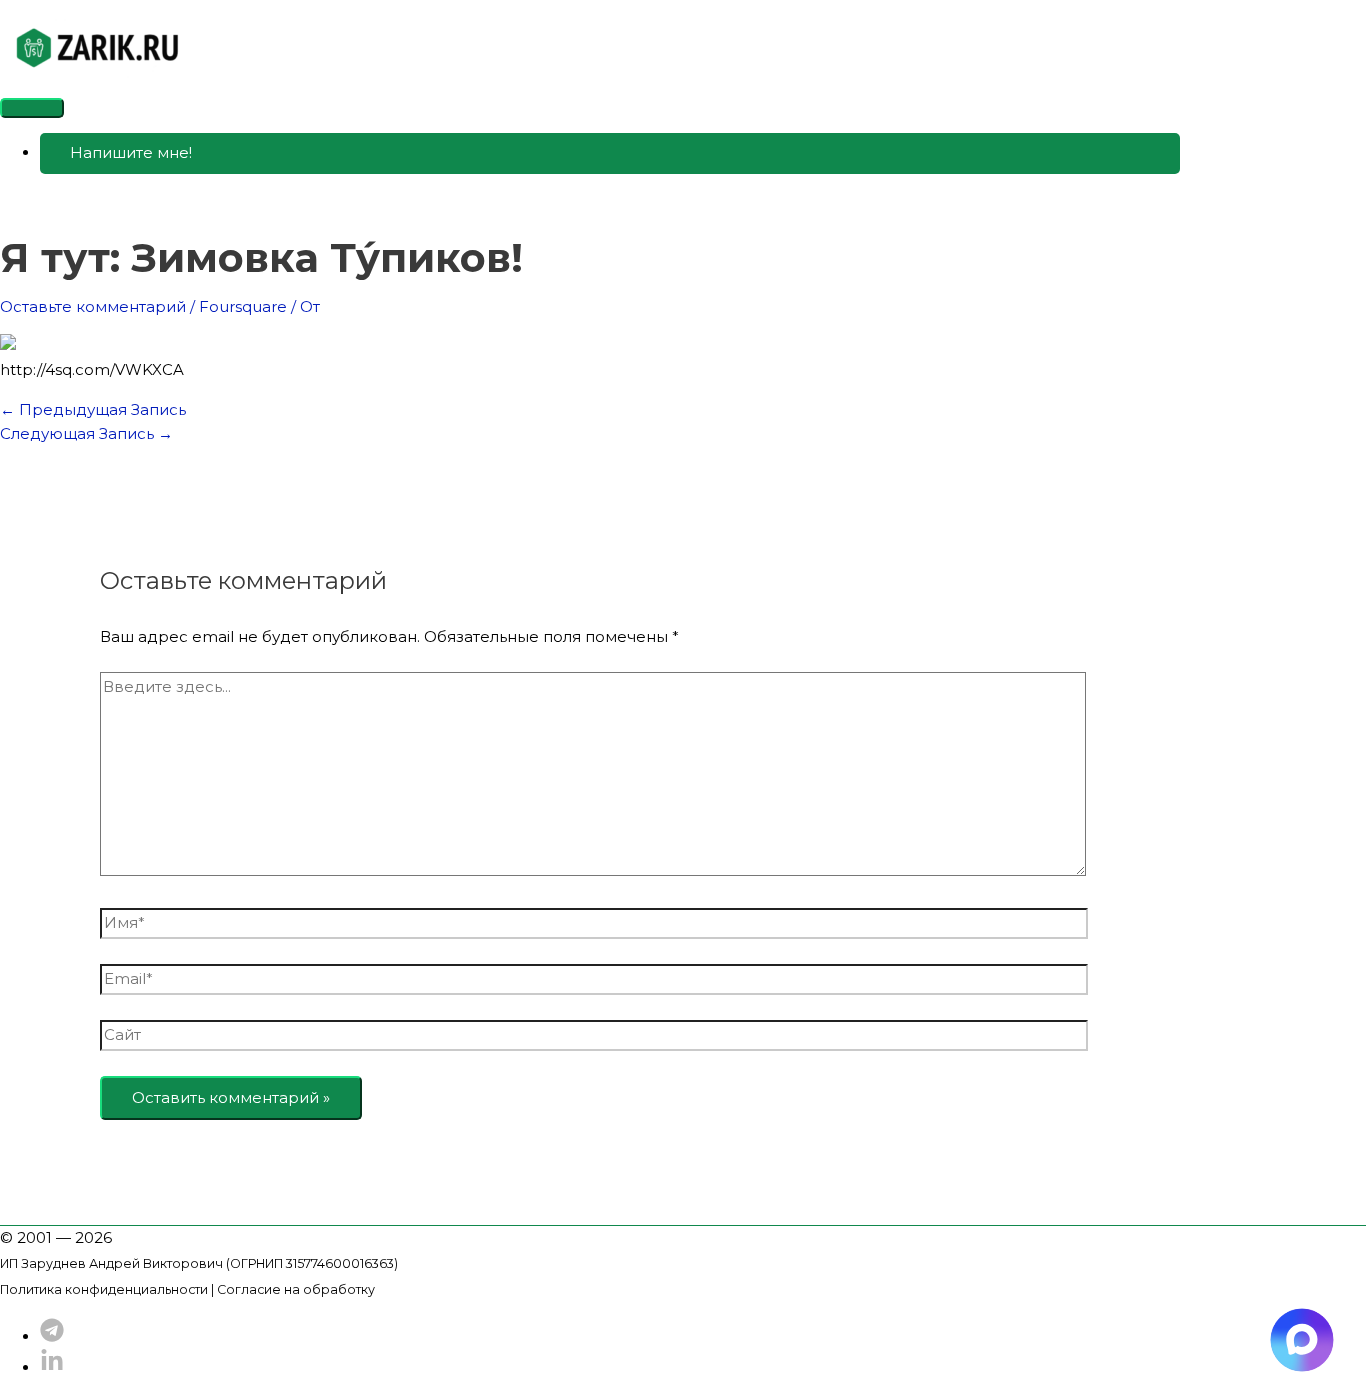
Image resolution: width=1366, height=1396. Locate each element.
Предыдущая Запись (93, 409)
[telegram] (52, 1336)
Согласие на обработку (296, 1289)
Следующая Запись (86, 433)
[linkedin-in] (52, 1367)
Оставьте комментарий (93, 306)
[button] (610, 153)
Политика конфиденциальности (104, 1289)
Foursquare (243, 306)
